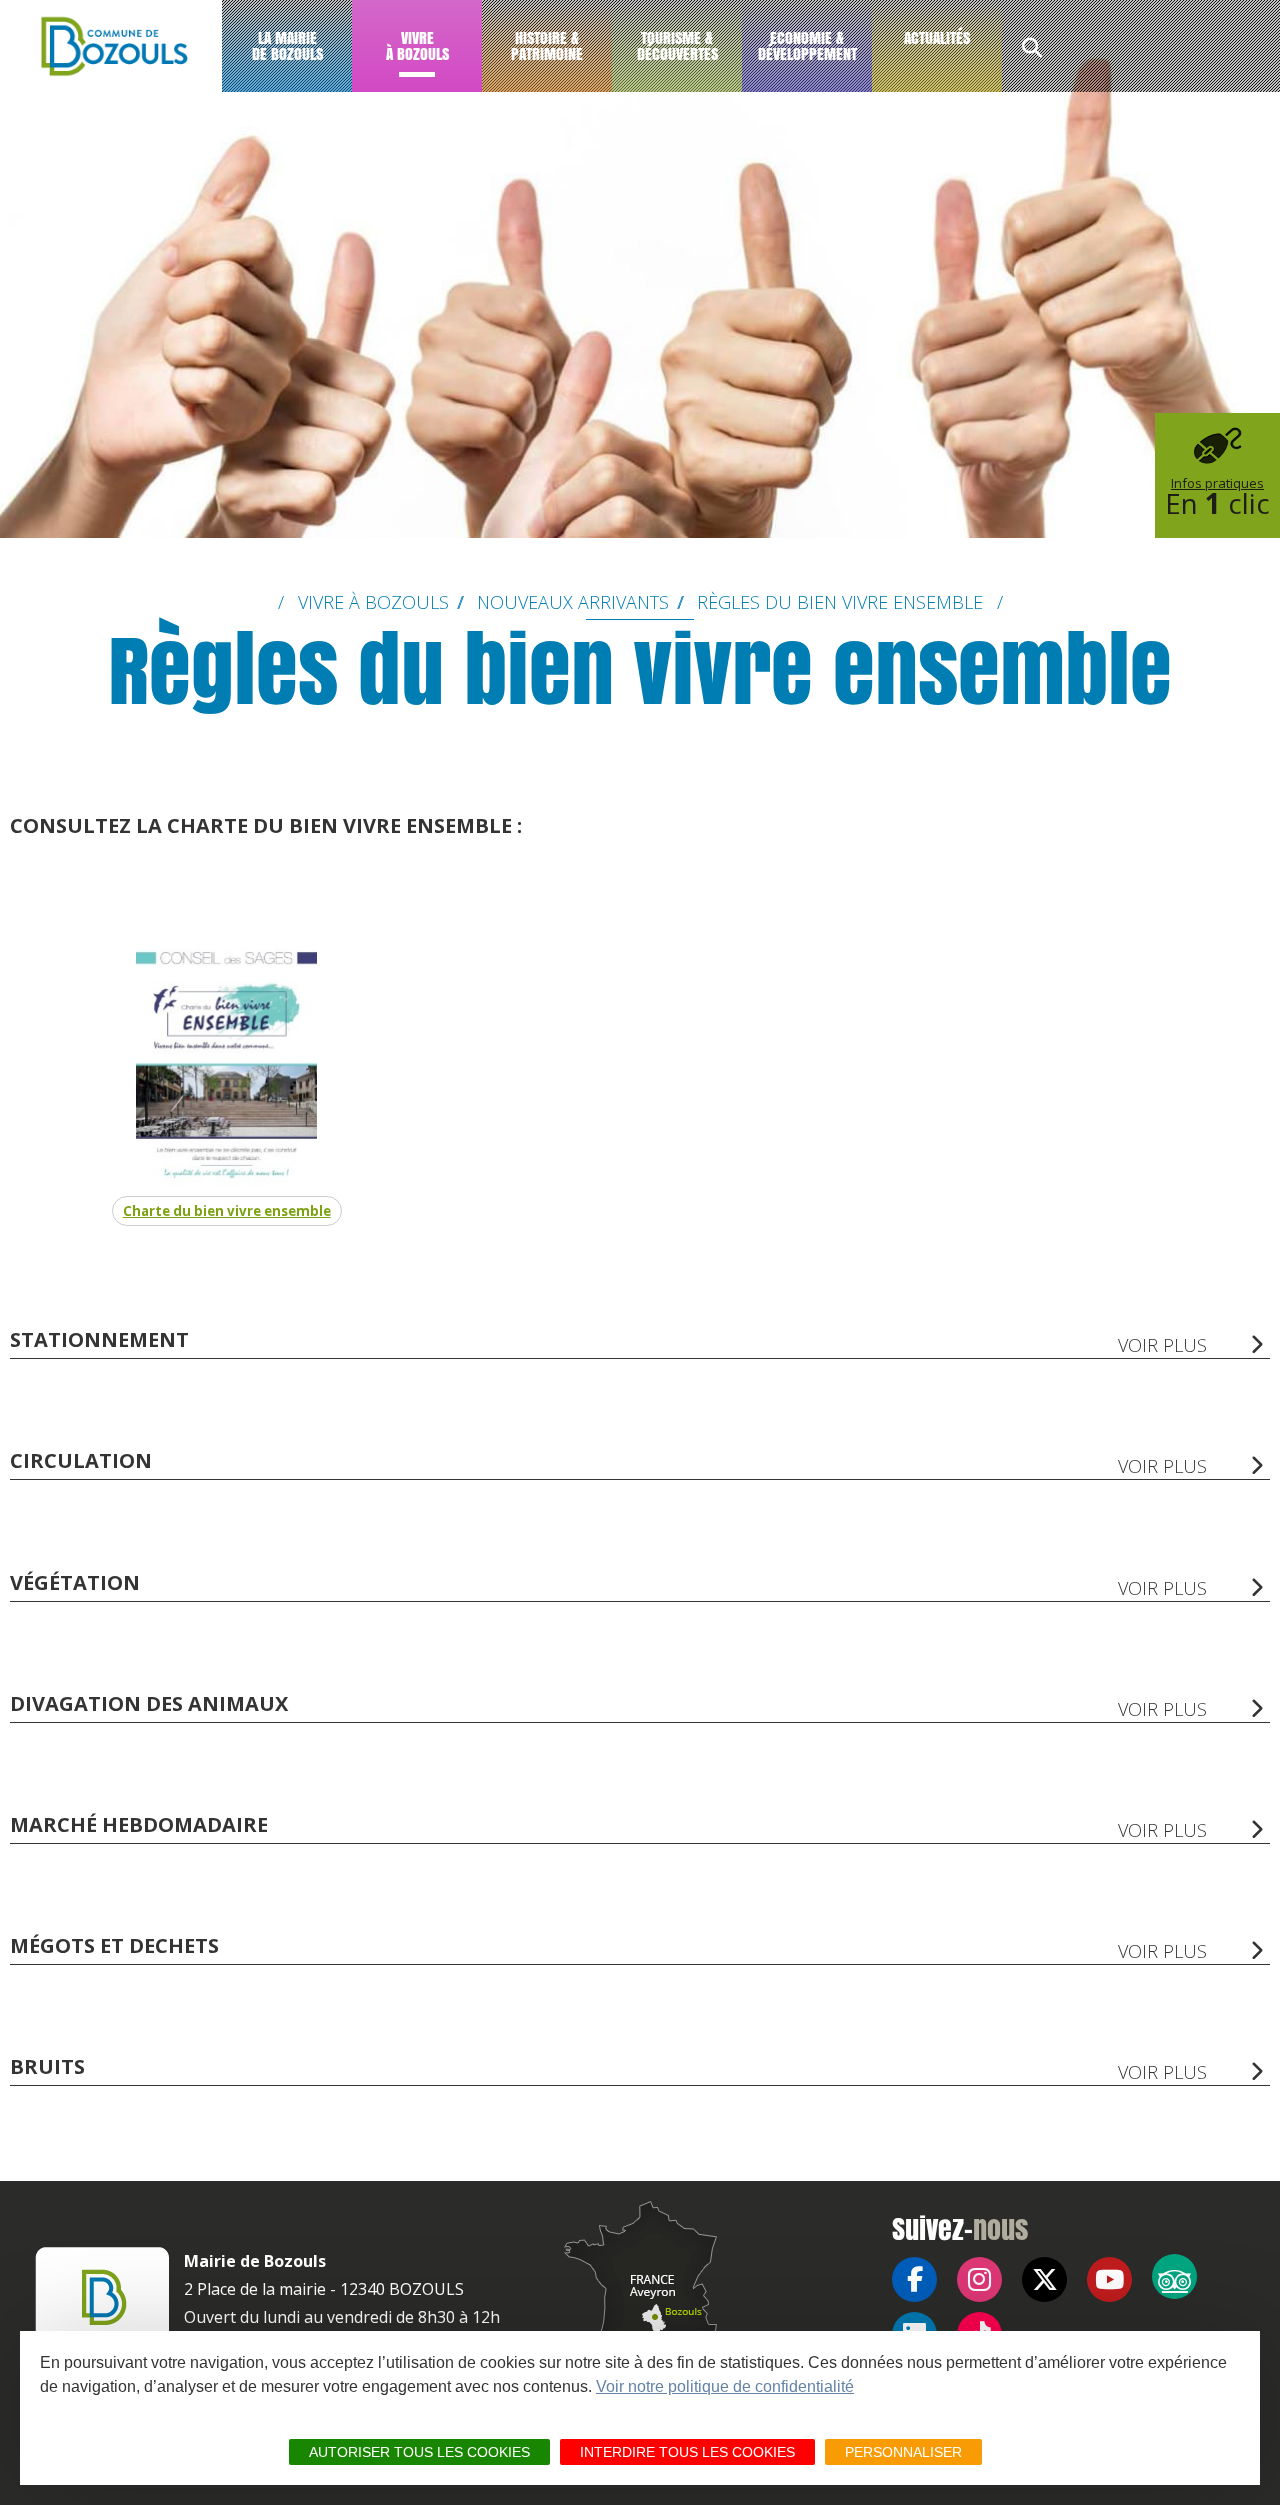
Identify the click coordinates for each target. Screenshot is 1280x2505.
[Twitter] (1044, 2279)
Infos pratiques (1217, 498)
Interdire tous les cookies (687, 2452)
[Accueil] (111, 46)
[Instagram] (979, 2279)
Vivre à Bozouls (417, 45)
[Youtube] (1109, 2279)
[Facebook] (914, 2279)
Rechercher (1032, 50)
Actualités (937, 37)
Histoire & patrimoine (547, 45)
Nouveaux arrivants (573, 602)
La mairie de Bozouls (287, 45)
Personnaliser (903, 2452)
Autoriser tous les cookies (419, 2452)
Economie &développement (807, 45)
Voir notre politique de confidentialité (725, 2386)
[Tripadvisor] (1174, 2276)
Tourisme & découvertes (677, 45)
